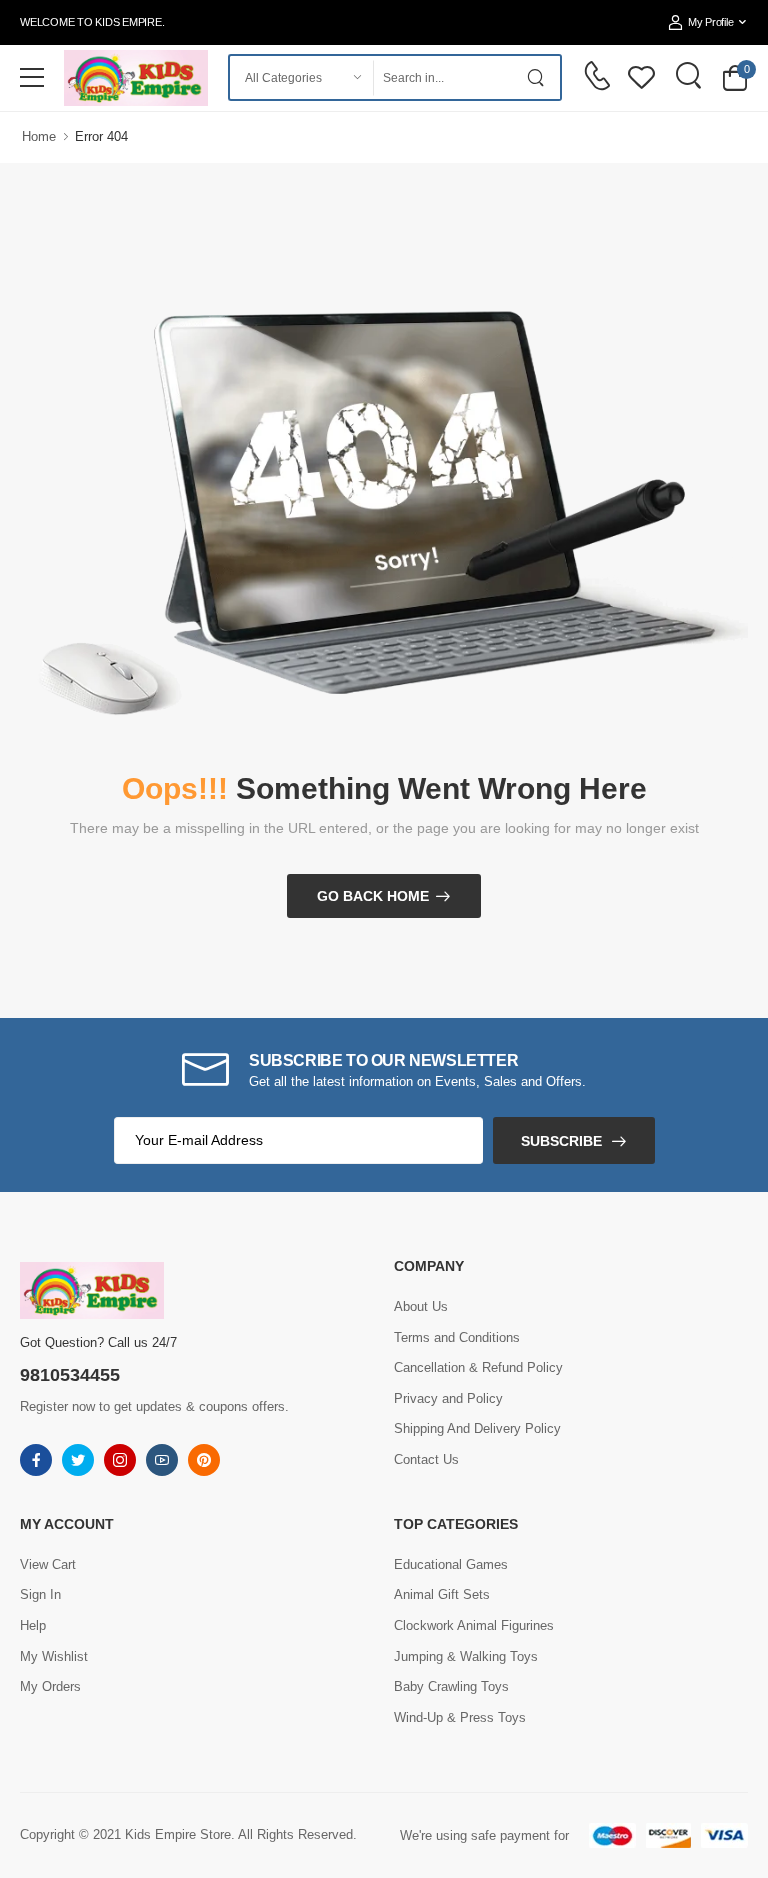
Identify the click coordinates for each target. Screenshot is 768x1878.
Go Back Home (373, 896)
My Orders (50, 1686)
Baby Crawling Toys (451, 1686)
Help (33, 1625)
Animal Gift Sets (442, 1594)
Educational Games (451, 1564)
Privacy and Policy (448, 1398)
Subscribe (561, 1141)
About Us (421, 1306)
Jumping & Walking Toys (466, 1656)
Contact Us (426, 1459)
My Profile (710, 22)
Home (39, 136)
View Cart (48, 1564)
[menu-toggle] (32, 78)
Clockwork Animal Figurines (474, 1625)
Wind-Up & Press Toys (460, 1717)
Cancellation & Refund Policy (478, 1367)
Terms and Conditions (457, 1337)
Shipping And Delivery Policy (477, 1428)
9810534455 (70, 1375)
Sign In (40, 1594)
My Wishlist (54, 1656)
